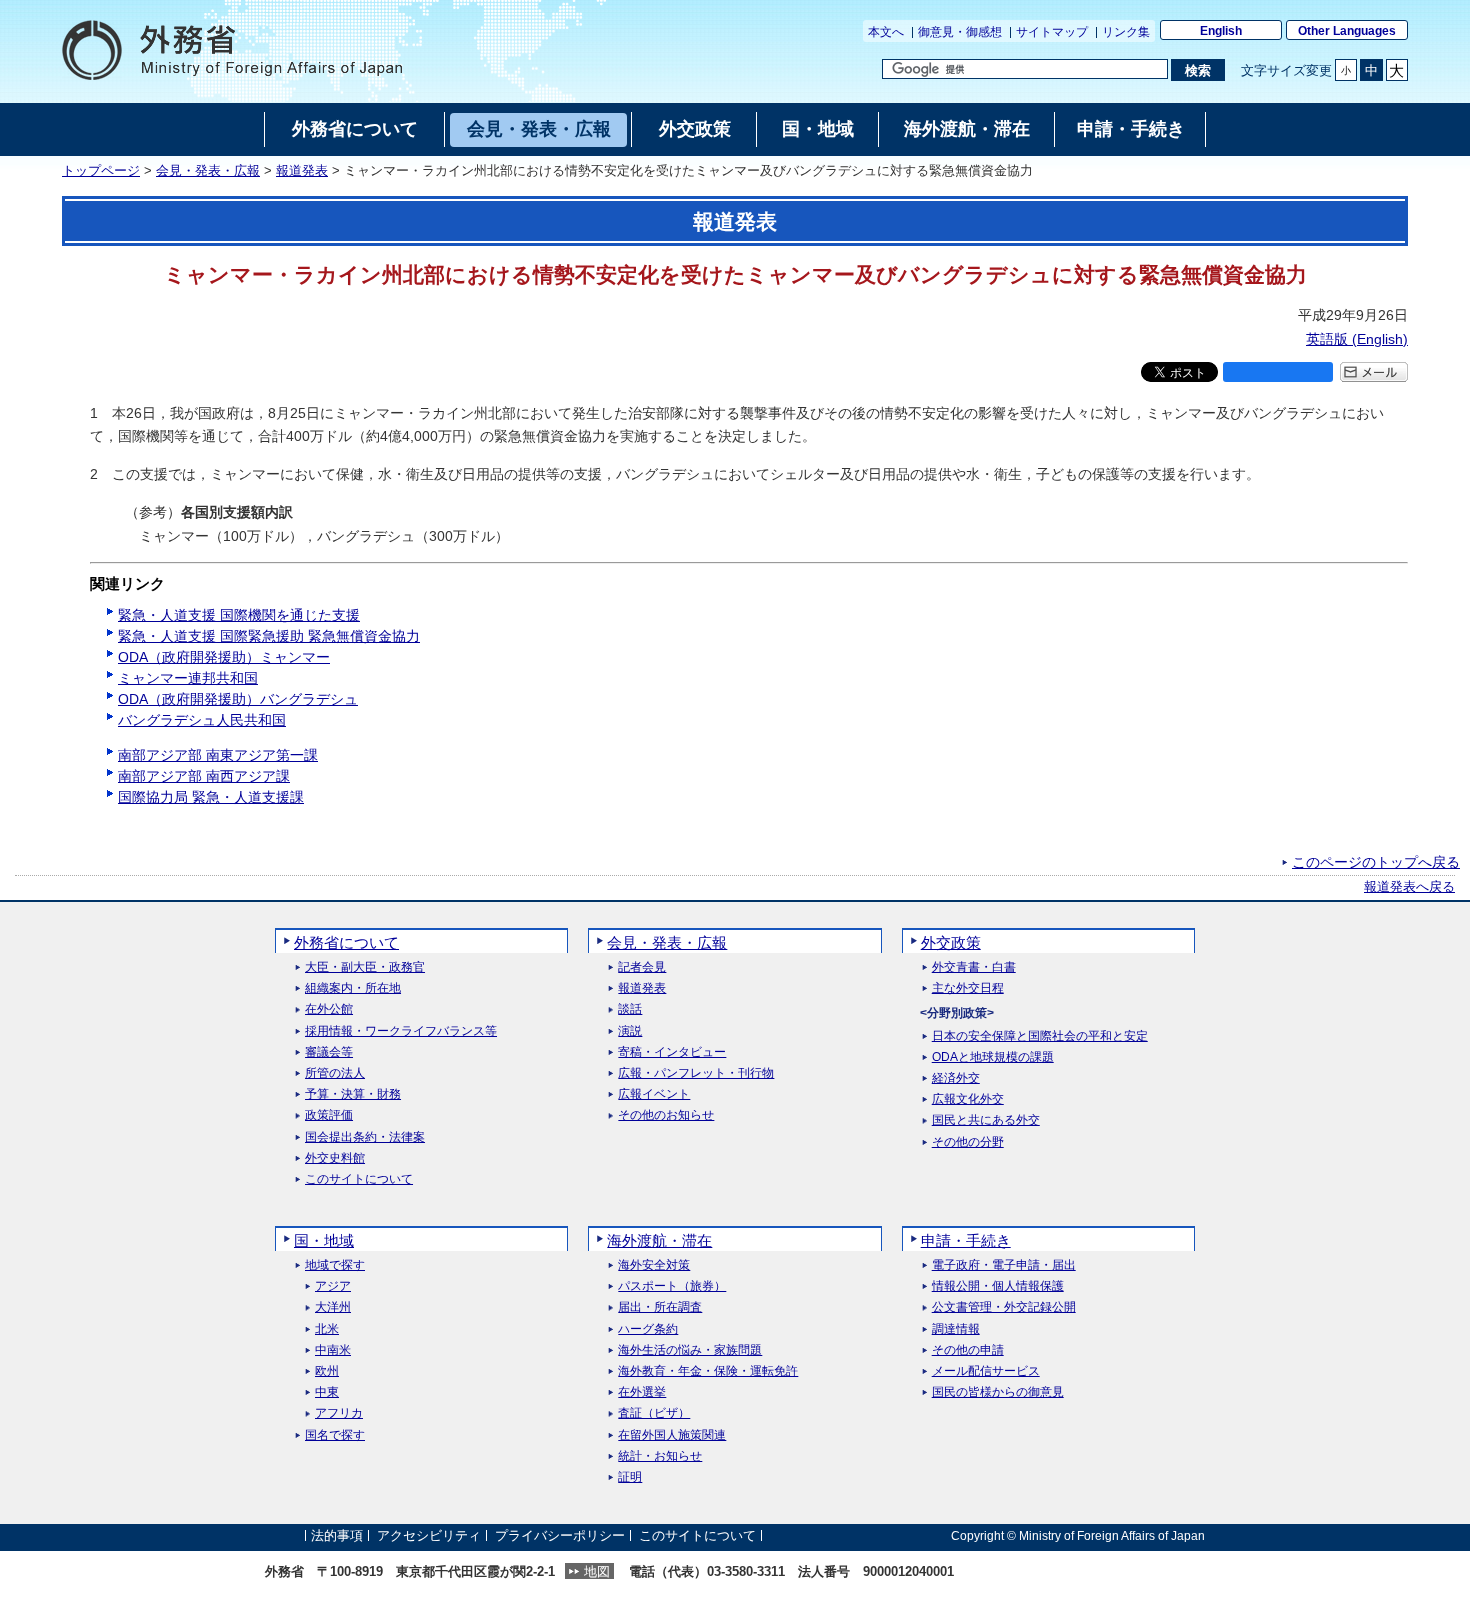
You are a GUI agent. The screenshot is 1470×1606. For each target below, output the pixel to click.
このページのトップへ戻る (1376, 862)
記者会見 (642, 967)
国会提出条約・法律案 (365, 1137)
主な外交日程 (968, 988)
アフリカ (339, 1413)
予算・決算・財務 (353, 1094)
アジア (333, 1286)
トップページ (101, 171)
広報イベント (654, 1094)
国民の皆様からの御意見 (998, 1392)
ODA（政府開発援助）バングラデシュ (238, 699)
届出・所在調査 (660, 1307)
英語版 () (1357, 339)
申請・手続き (966, 1240)
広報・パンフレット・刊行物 (696, 1073)
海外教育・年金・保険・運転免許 (708, 1371)
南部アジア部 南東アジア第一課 (218, 755)
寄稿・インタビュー (672, 1052)
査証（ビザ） (654, 1413)
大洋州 (333, 1307)
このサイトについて (359, 1179)
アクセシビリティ (429, 1535)
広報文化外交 (968, 1099)
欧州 (327, 1371)
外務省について (346, 942)
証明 (630, 1477)
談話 (630, 1009)
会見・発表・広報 (208, 171)
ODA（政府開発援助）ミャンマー (224, 657)
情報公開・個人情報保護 (998, 1286)
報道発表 (302, 171)
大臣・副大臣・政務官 (365, 967)
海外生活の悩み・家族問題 (690, 1350)
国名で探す (335, 1435)
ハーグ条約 (648, 1329)
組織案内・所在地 (353, 988)
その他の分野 (968, 1142)
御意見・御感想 (960, 32)
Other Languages (1347, 31)
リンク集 (1126, 32)
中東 (327, 1392)
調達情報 (956, 1329)
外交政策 (951, 942)
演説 (630, 1031)
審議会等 (329, 1052)
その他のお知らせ (666, 1115)
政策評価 (329, 1115)
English (1221, 31)
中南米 (333, 1350)
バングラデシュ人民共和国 (202, 720)
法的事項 (337, 1535)
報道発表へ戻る (1409, 887)
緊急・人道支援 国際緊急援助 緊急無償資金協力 (269, 636)
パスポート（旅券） (672, 1286)
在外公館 (329, 1009)
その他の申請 (968, 1350)
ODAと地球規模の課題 (993, 1057)
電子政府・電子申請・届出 (1004, 1265)
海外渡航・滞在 (659, 1240)
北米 (327, 1329)
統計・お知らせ (660, 1456)
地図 (597, 1571)
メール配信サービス (986, 1371)
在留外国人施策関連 (672, 1435)
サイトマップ (1052, 32)
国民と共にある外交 (986, 1120)
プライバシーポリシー (560, 1535)
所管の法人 (335, 1073)
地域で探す (335, 1265)
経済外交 (956, 1078)
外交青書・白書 (974, 967)
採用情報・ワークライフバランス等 (401, 1031)
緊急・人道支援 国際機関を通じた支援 (239, 615)
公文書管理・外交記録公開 (1004, 1307)
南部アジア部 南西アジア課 (204, 776)
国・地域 (324, 1240)
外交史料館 (335, 1158)
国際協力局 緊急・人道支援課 (211, 797)
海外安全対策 (654, 1265)
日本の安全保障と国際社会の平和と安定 (1040, 1036)
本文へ (886, 32)
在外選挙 (642, 1392)
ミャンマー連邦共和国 (188, 678)
